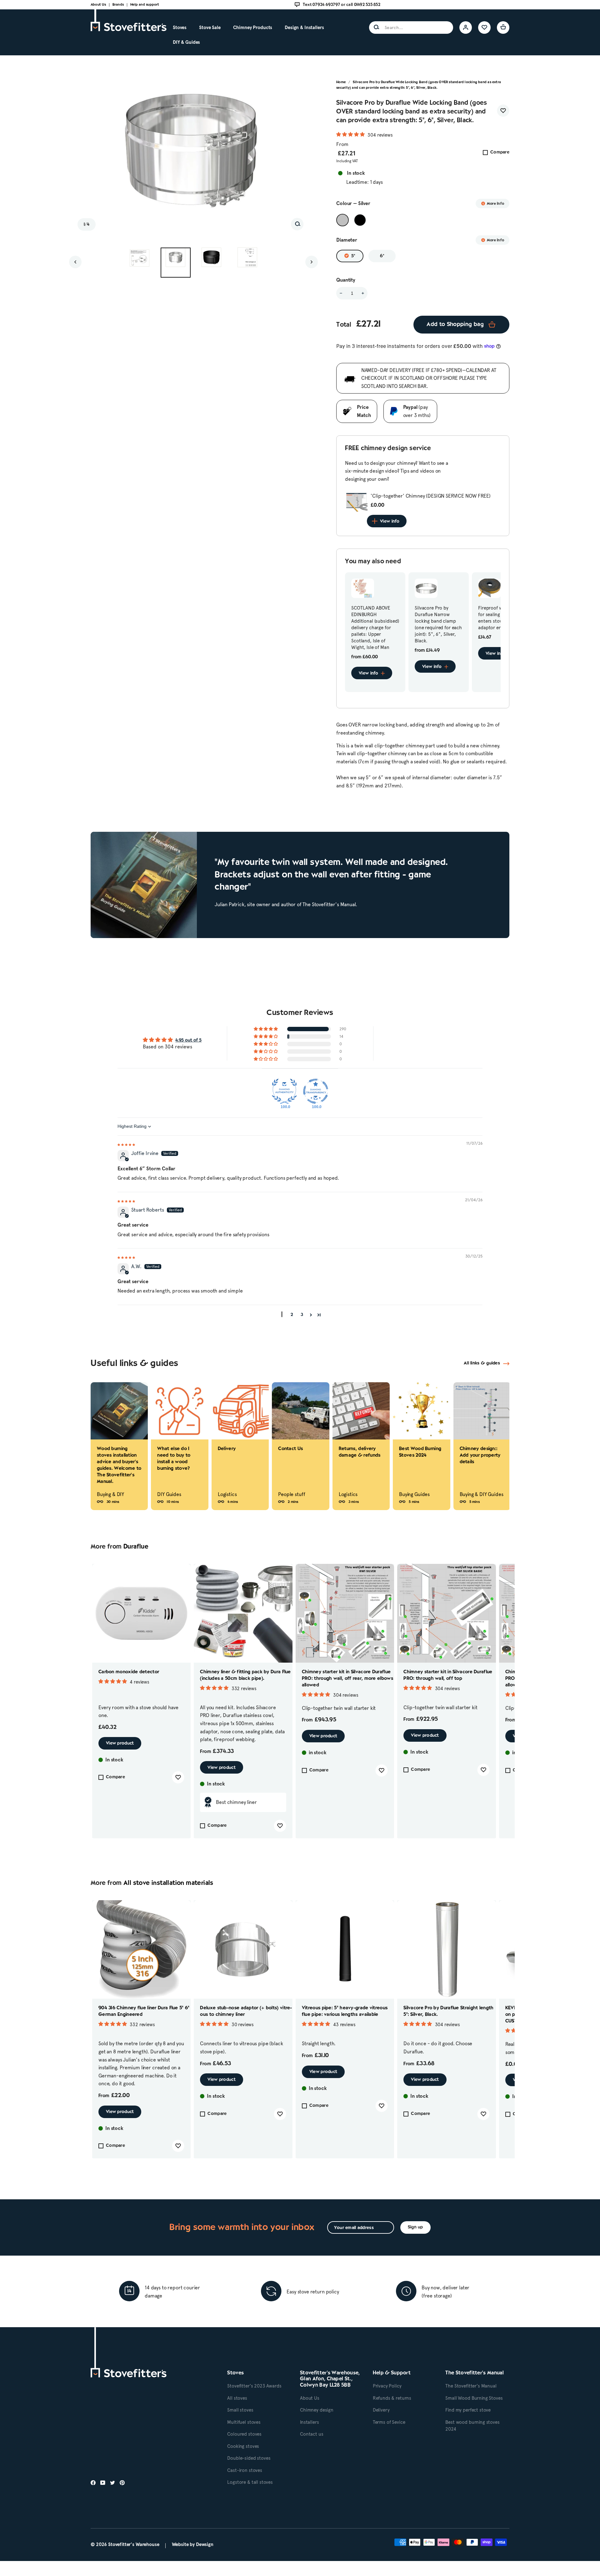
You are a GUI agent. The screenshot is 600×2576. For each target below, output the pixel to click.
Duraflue (136, 1547)
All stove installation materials (168, 1883)
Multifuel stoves (244, 2422)
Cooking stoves (243, 2446)
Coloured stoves (244, 2434)
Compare (500, 152)
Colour (353, 203)
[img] (126, 1144)
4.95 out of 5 (188, 1040)
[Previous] (75, 262)
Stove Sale (210, 28)
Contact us (312, 2434)
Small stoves (240, 2410)
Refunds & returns (392, 2398)
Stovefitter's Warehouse (134, 2544)
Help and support (145, 5)
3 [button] (302, 1315)
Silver (342, 220)
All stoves (237, 2398)
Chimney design (317, 2410)
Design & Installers (304, 28)
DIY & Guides (186, 42)
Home (341, 82)
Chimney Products (253, 28)
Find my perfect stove (468, 2410)
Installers (310, 2422)
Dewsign (205, 2544)
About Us (98, 5)
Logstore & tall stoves (250, 2482)
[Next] (312, 262)
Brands (118, 5)
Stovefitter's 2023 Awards (254, 2386)
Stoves (180, 28)
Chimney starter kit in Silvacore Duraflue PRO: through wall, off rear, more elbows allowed (347, 1679)
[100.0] (284, 1091)
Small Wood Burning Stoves (474, 2398)
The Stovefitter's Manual (471, 2386)
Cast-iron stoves (245, 2470)
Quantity (346, 280)
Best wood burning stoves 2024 (472, 2426)
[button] (351, 134)
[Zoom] (297, 224)
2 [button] (292, 1315)
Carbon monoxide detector (129, 1672)
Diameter (347, 240)
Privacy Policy (387, 2386)
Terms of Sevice (389, 2422)
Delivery (381, 2410)
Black (360, 220)
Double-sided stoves (249, 2458)
